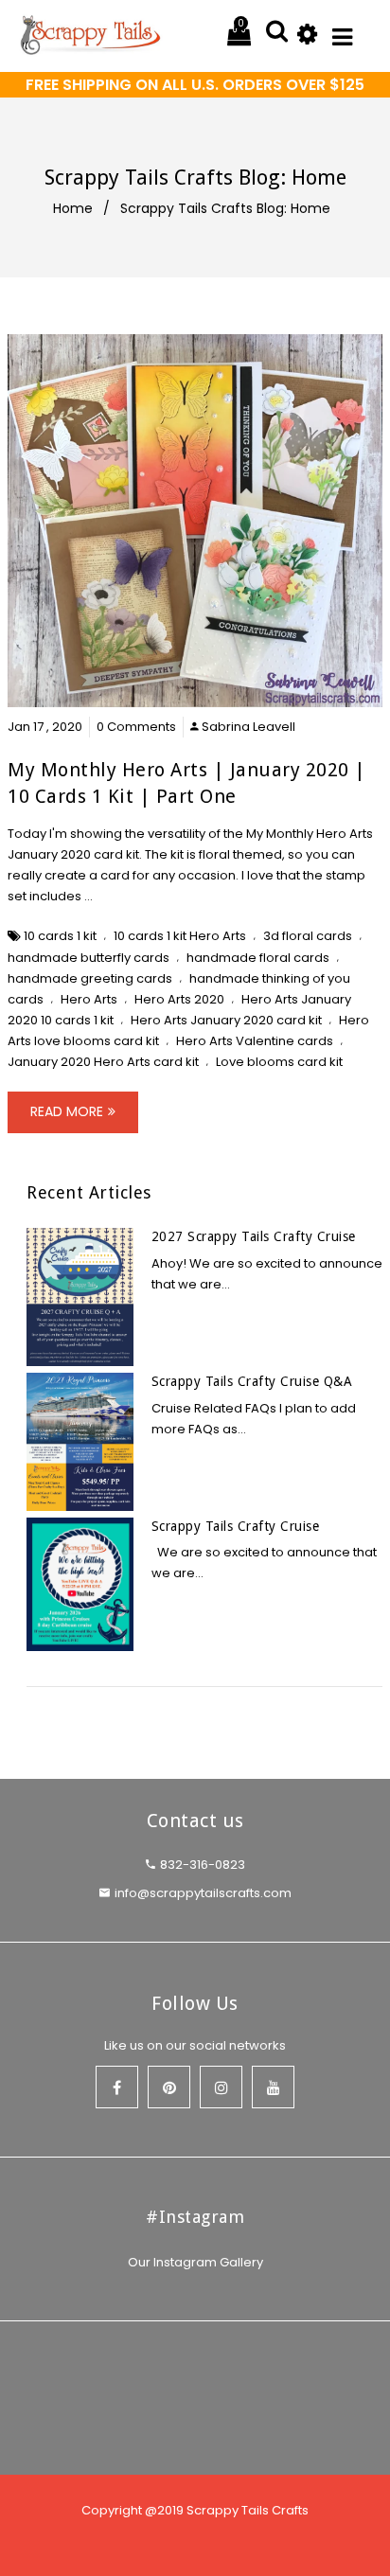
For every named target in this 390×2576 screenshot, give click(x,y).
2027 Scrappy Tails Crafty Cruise (254, 1236)
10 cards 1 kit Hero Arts (180, 936)
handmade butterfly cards (89, 958)
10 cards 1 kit (60, 936)
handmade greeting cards (90, 978)
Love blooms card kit (279, 1062)
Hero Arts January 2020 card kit (226, 1020)
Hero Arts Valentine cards (255, 1041)
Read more (67, 1111)
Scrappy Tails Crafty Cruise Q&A (252, 1381)
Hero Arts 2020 (179, 999)
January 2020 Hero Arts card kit (103, 1062)
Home (73, 208)
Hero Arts (89, 999)
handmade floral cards (258, 958)
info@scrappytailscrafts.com (203, 1893)
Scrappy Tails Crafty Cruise (236, 1526)
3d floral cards (308, 936)
